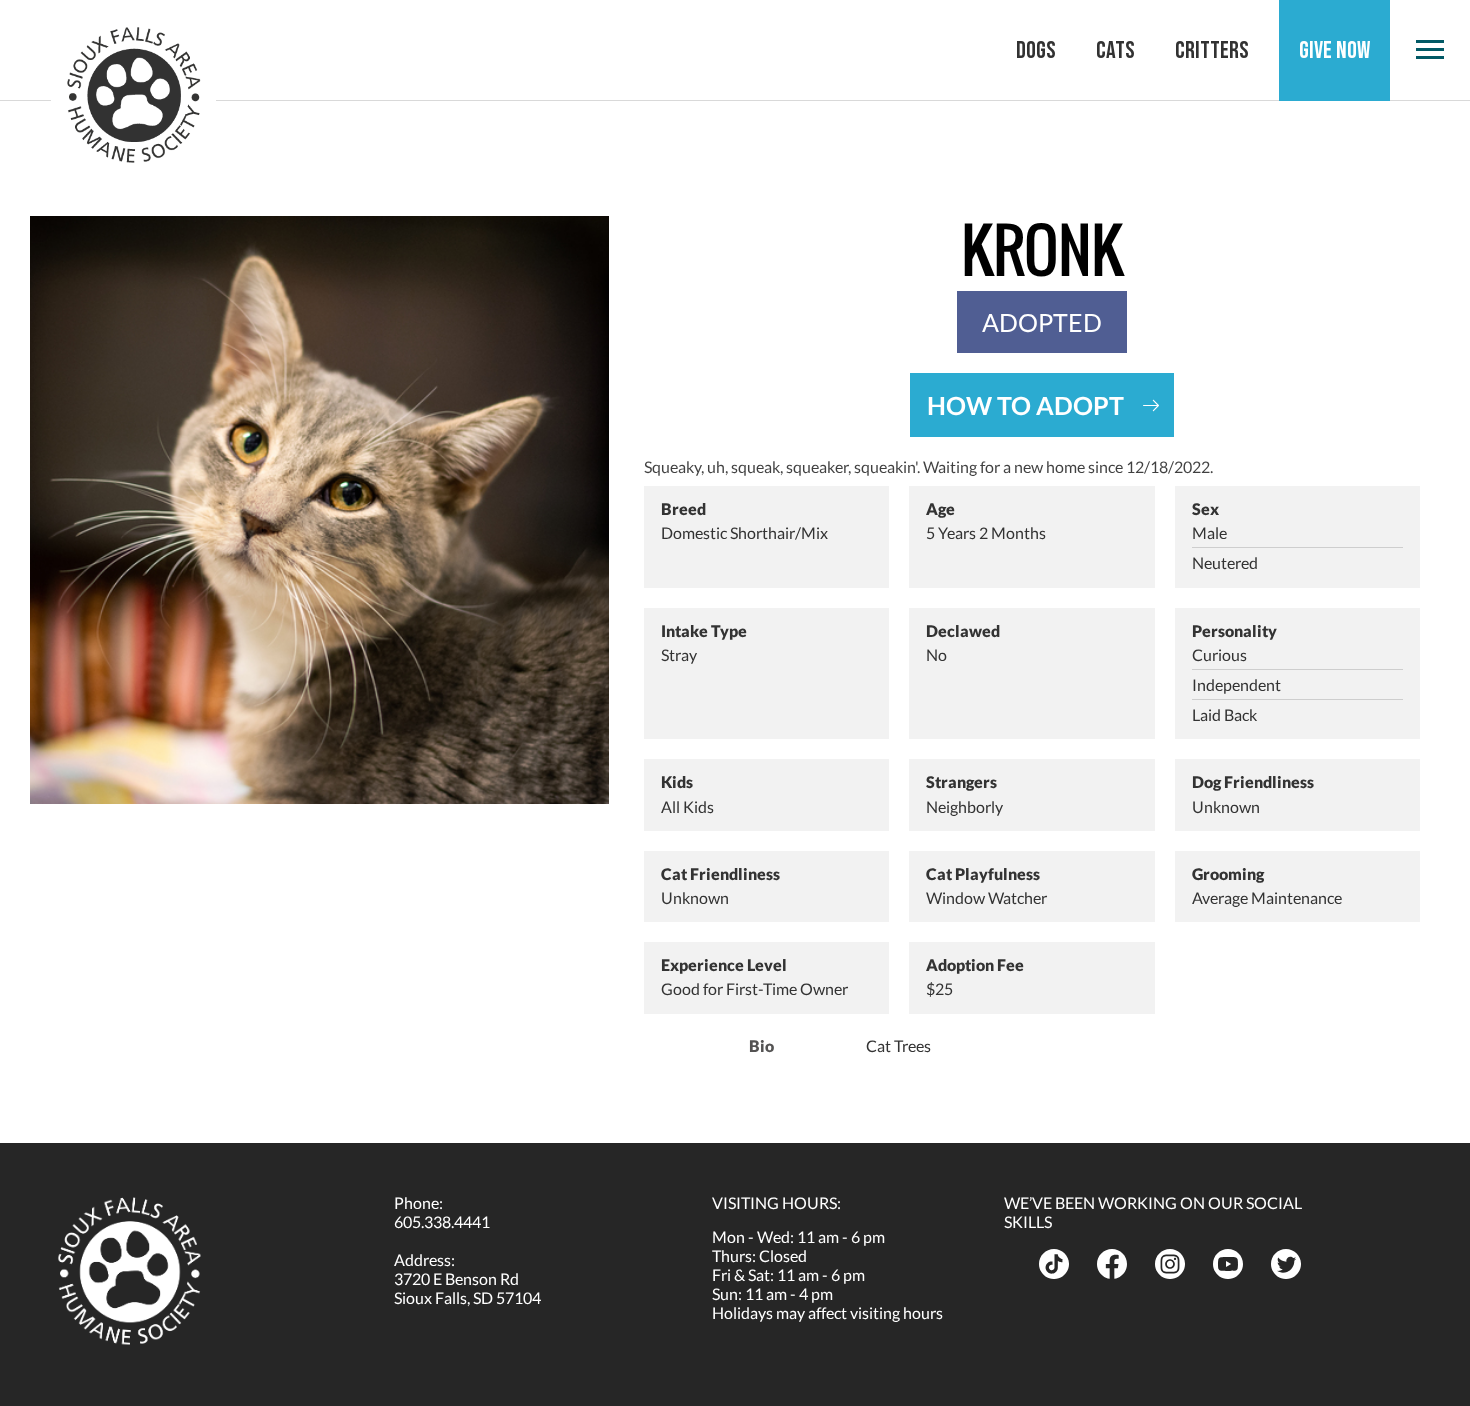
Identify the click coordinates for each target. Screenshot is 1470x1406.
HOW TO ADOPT (1025, 405)
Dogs (1036, 50)
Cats (1115, 50)
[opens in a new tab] (1060, 1264)
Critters (1212, 50)
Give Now (1334, 50)
